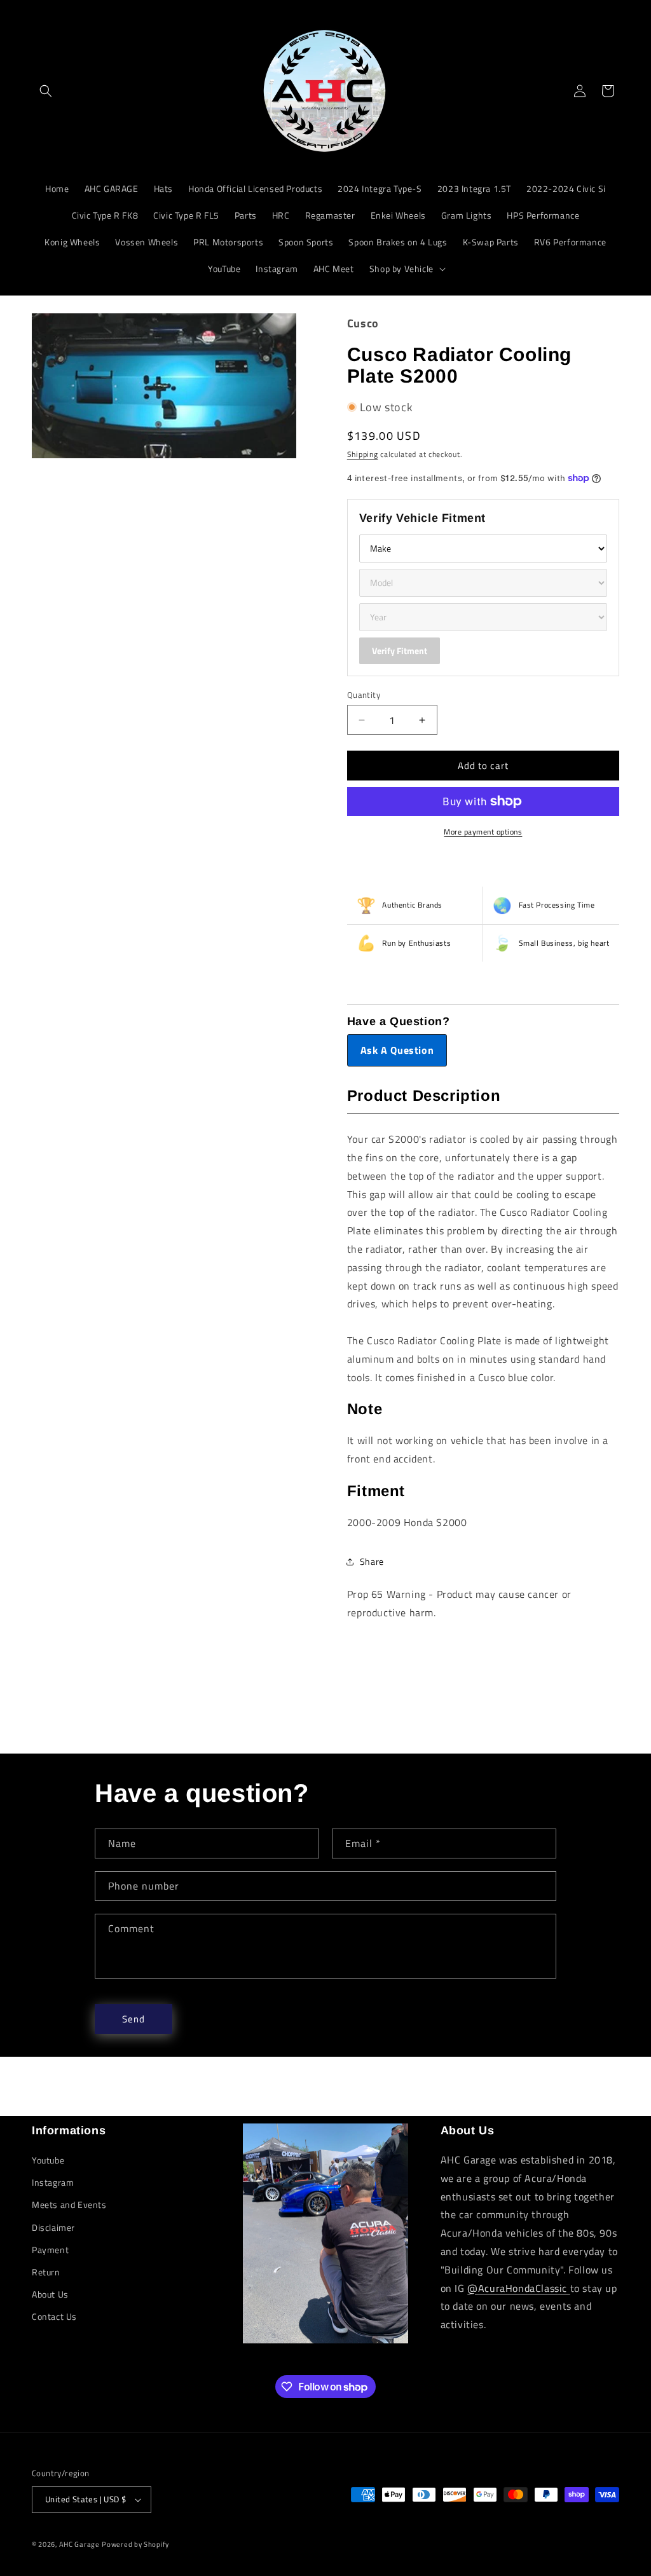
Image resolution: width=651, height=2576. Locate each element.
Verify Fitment (400, 651)
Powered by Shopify (135, 2544)
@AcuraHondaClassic (518, 2288)
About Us (50, 2294)
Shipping (363, 454)
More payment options (483, 832)
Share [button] (372, 1561)
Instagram (53, 2182)
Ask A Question (397, 1050)
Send (134, 2019)
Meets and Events (69, 2205)
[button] (46, 91)
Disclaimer (53, 2227)
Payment (50, 2250)
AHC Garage (79, 2544)
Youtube (48, 2160)
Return (46, 2272)
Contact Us (54, 2316)
